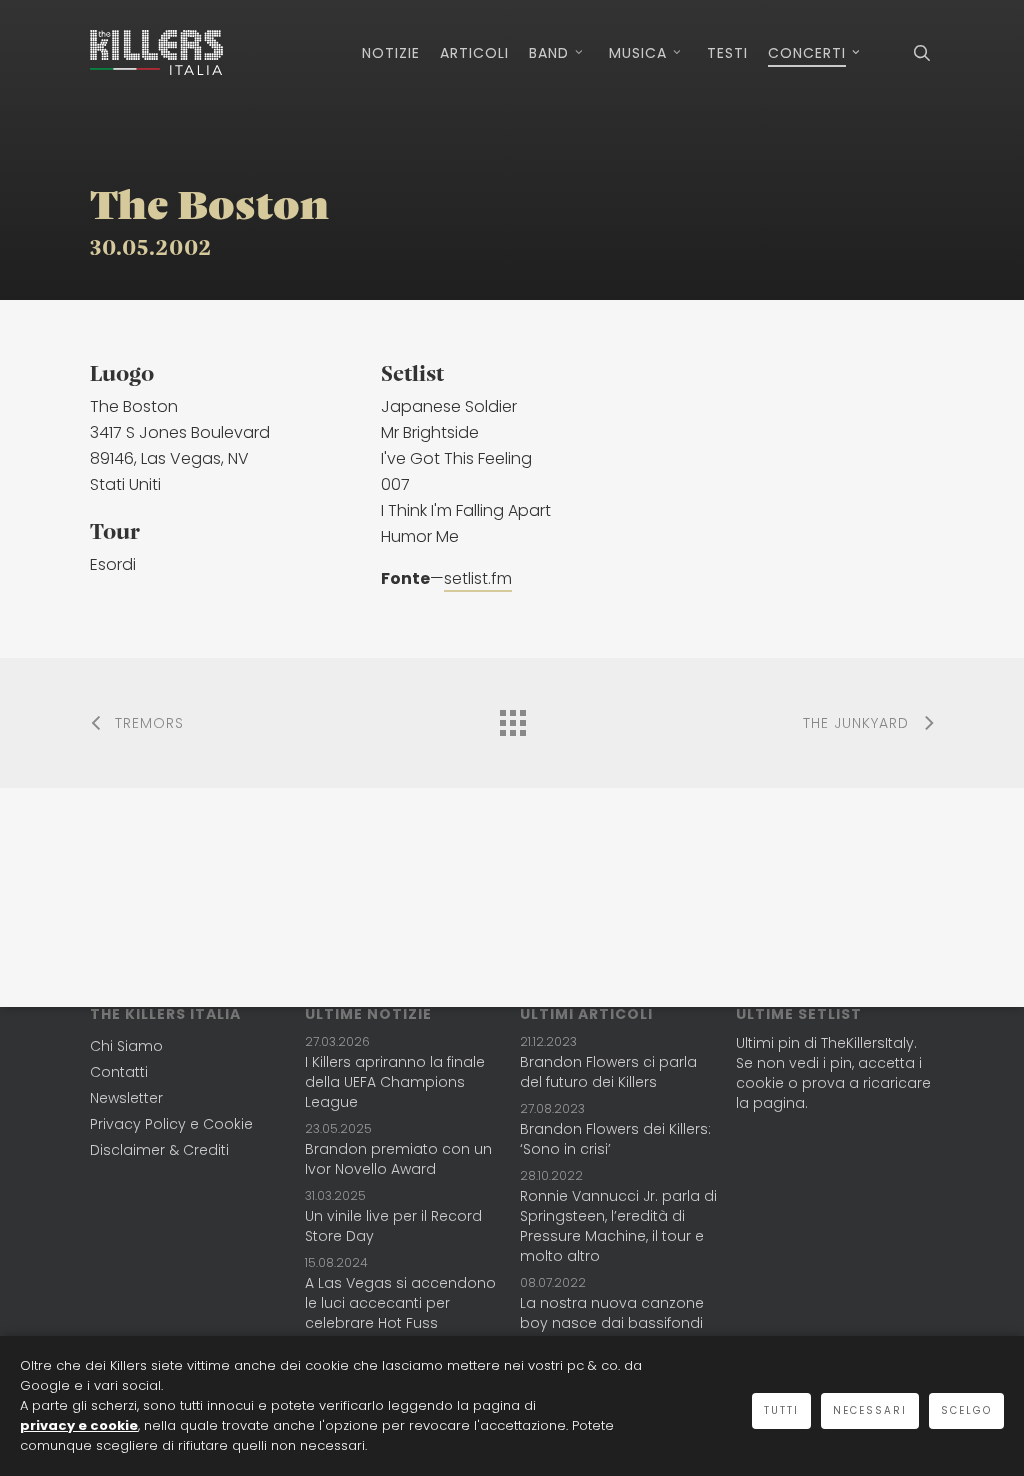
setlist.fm (478, 578)
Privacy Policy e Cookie (171, 1124)
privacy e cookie (79, 1425)
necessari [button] (870, 1410)
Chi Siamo (126, 1046)
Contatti (119, 1072)
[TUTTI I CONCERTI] (512, 718)
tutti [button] (781, 1410)
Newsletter (126, 1098)
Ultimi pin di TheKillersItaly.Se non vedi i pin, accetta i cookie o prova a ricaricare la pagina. (833, 1073)
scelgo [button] (966, 1410)
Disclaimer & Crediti (159, 1150)
